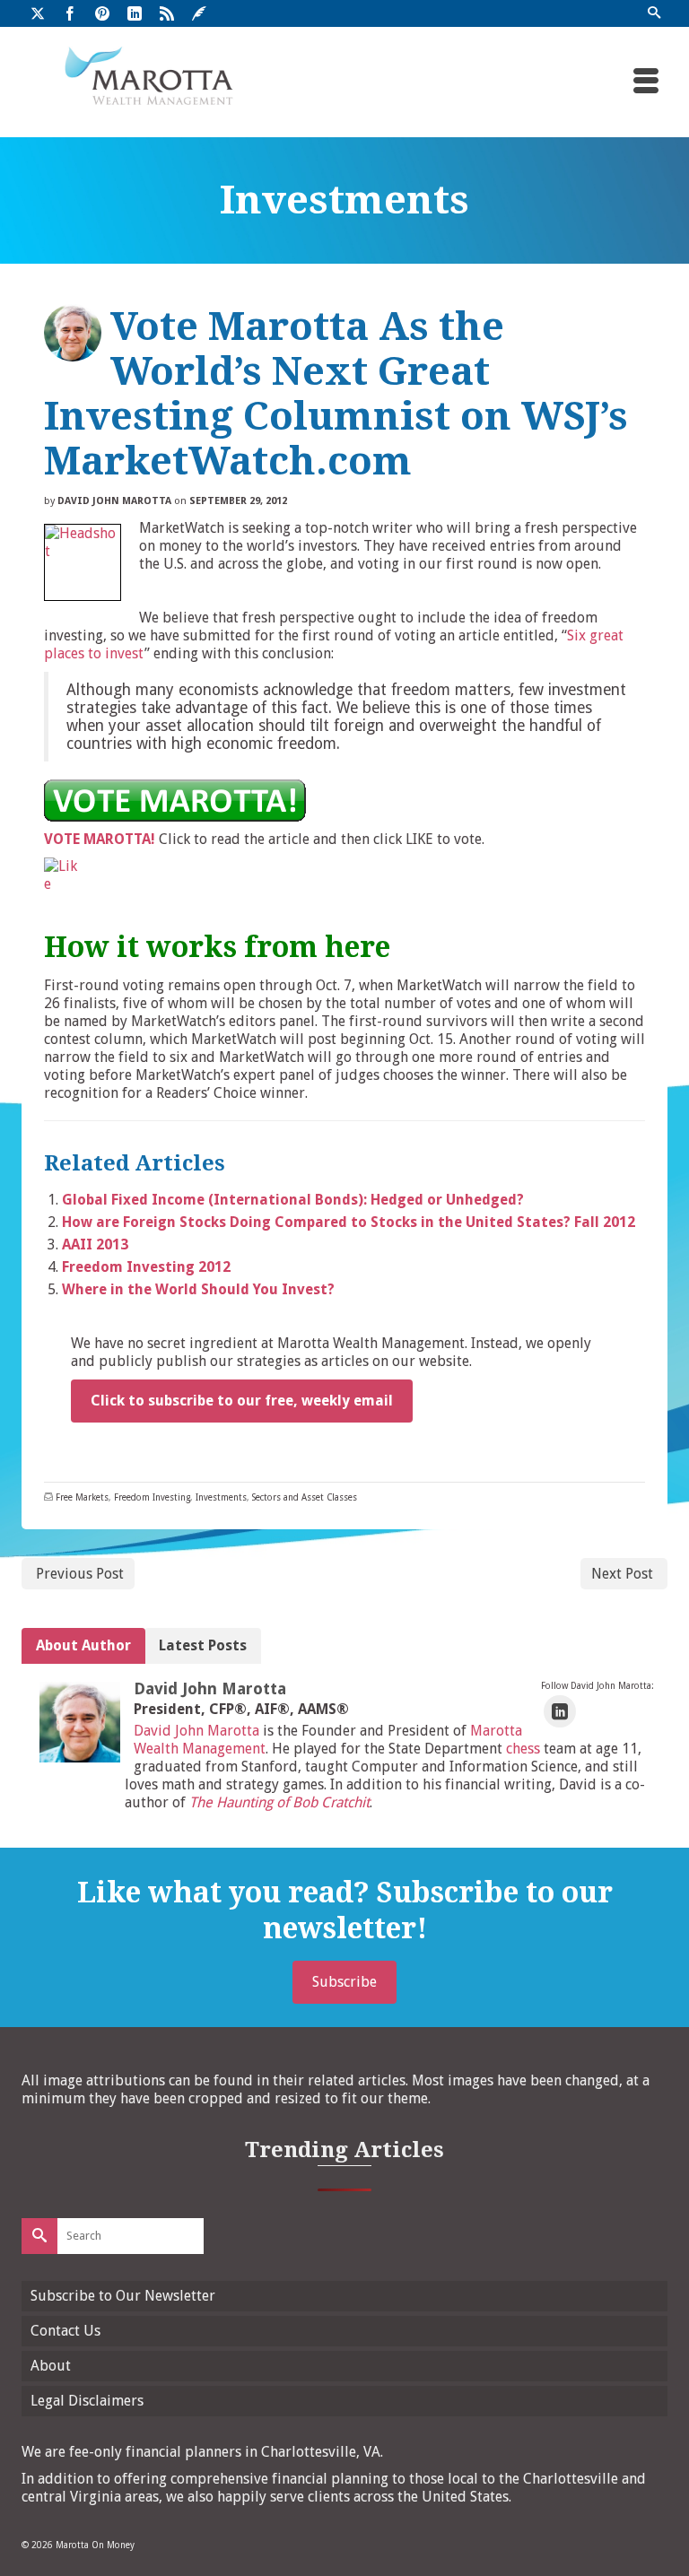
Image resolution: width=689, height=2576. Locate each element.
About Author (83, 1645)
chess (523, 1749)
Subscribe (344, 1982)
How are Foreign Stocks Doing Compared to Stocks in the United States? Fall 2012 (349, 1222)
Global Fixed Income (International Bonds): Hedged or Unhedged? (293, 1200)
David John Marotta (114, 501)
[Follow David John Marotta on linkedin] (560, 1712)
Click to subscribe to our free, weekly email (242, 1401)
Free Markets (82, 1497)
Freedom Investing (152, 1497)
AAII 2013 (95, 1244)
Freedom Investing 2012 (146, 1267)
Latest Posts (203, 1645)
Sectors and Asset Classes (305, 1497)
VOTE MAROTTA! (100, 839)
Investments (221, 1497)
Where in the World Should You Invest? (198, 1289)
